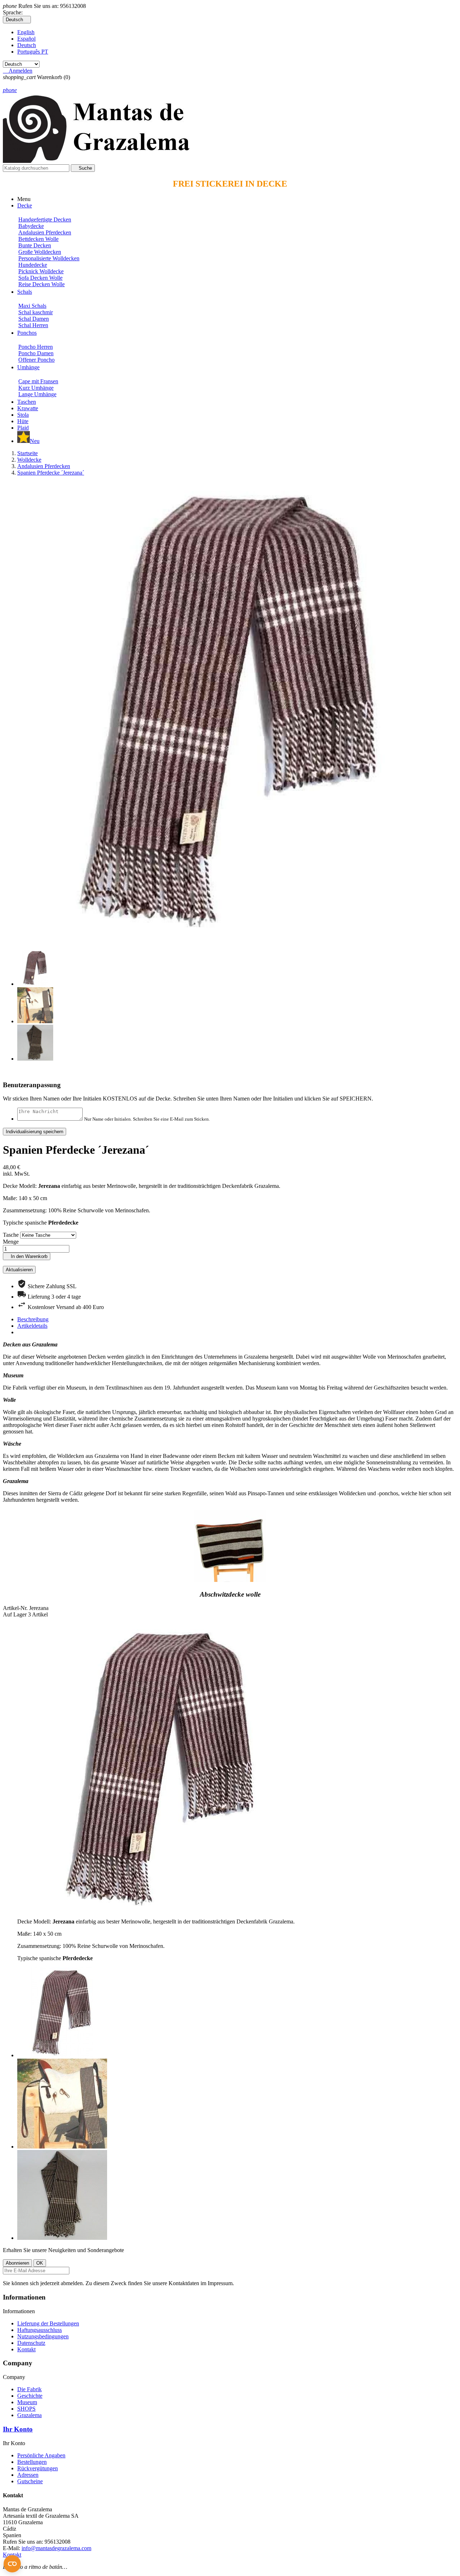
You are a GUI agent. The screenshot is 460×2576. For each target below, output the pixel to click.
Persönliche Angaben (41, 2455)
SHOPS (26, 2409)
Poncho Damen (36, 353)
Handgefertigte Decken (45, 219)
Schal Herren (33, 325)
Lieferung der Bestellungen (48, 2323)
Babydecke (31, 226)
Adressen (28, 2475)
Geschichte (30, 2396)
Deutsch (27, 45)
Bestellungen (32, 2462)
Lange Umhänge (37, 394)
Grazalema (29, 2415)
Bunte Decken (35, 245)
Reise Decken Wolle (42, 284)
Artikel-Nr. (16, 1608)
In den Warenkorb (27, 1256)
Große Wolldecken (40, 252)
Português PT (33, 52)
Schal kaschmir (36, 312)
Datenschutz (31, 2343)
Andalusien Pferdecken (45, 232)
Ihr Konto (18, 2429)
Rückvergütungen (38, 2468)
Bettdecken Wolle (38, 239)
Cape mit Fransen (38, 381)
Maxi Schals (32, 306)
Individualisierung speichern (34, 1132)
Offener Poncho (36, 360)
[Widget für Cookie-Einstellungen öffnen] (12, 2564)
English (26, 32)
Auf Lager (15, 1614)
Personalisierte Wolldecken (49, 258)
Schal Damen (34, 319)
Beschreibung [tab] (33, 1319)
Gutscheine (30, 2481)
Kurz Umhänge (36, 388)
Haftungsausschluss (40, 2330)
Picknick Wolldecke (41, 271)
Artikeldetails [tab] (32, 1326)
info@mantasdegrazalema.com (56, 2548)
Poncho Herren (36, 347)
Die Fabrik (29, 2389)
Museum (27, 2402)
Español (26, 39)
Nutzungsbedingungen (43, 2336)
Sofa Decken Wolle (40, 278)
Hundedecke (33, 265)
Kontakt (26, 2349)
